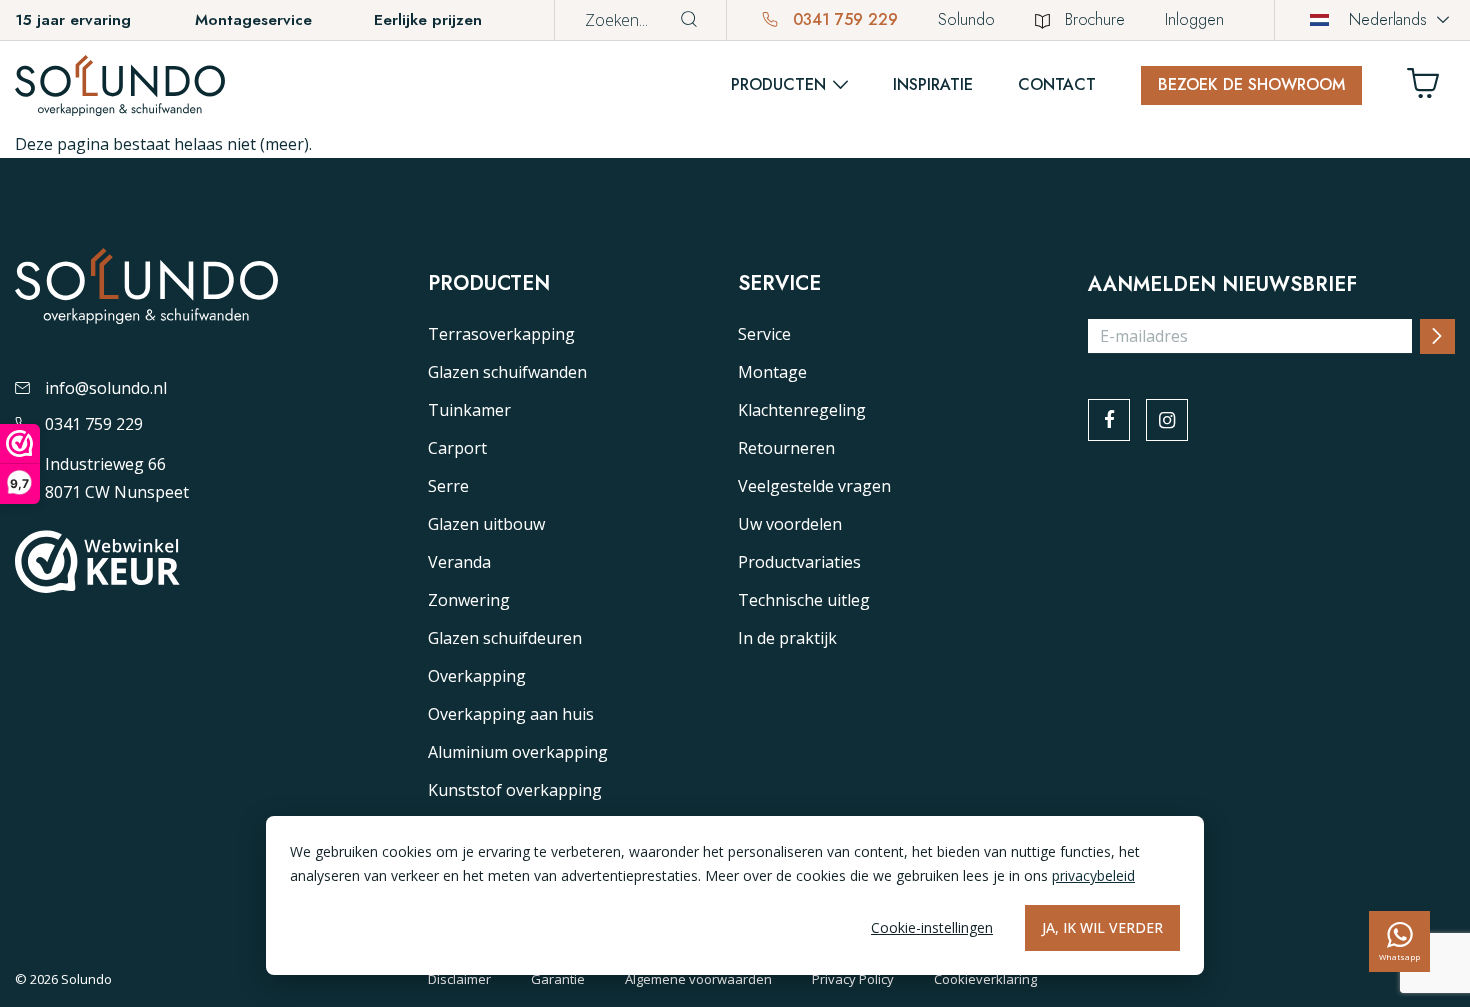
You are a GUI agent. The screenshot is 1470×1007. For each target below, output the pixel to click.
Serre (448, 486)
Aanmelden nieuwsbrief (1222, 285)
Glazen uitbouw (486, 524)
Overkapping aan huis (511, 714)
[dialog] (735, 895)
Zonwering (469, 600)
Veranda (459, 562)
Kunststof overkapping (515, 790)
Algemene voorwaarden (698, 979)
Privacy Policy (853, 979)
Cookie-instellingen (932, 927)
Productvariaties (799, 562)
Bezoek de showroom (1251, 84)
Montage (772, 372)
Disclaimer (459, 979)
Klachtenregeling (802, 410)
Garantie (558, 979)
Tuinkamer (469, 410)
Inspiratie (933, 84)
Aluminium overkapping (518, 752)
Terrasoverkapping (501, 334)
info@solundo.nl (106, 388)
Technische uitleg (804, 600)
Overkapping (477, 676)
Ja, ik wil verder (1102, 927)
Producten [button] (778, 84)
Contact (1057, 84)
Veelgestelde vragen (814, 486)
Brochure (1095, 19)
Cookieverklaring (985, 979)
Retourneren (786, 448)
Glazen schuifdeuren (505, 638)
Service (764, 334)
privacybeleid (1093, 875)
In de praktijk (787, 638)
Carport (457, 448)
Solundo (966, 19)
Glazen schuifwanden (507, 372)
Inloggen (1194, 19)
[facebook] (1109, 420)
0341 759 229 (843, 19)
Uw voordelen (790, 524)
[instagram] (1167, 420)
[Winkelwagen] (1431, 88)
